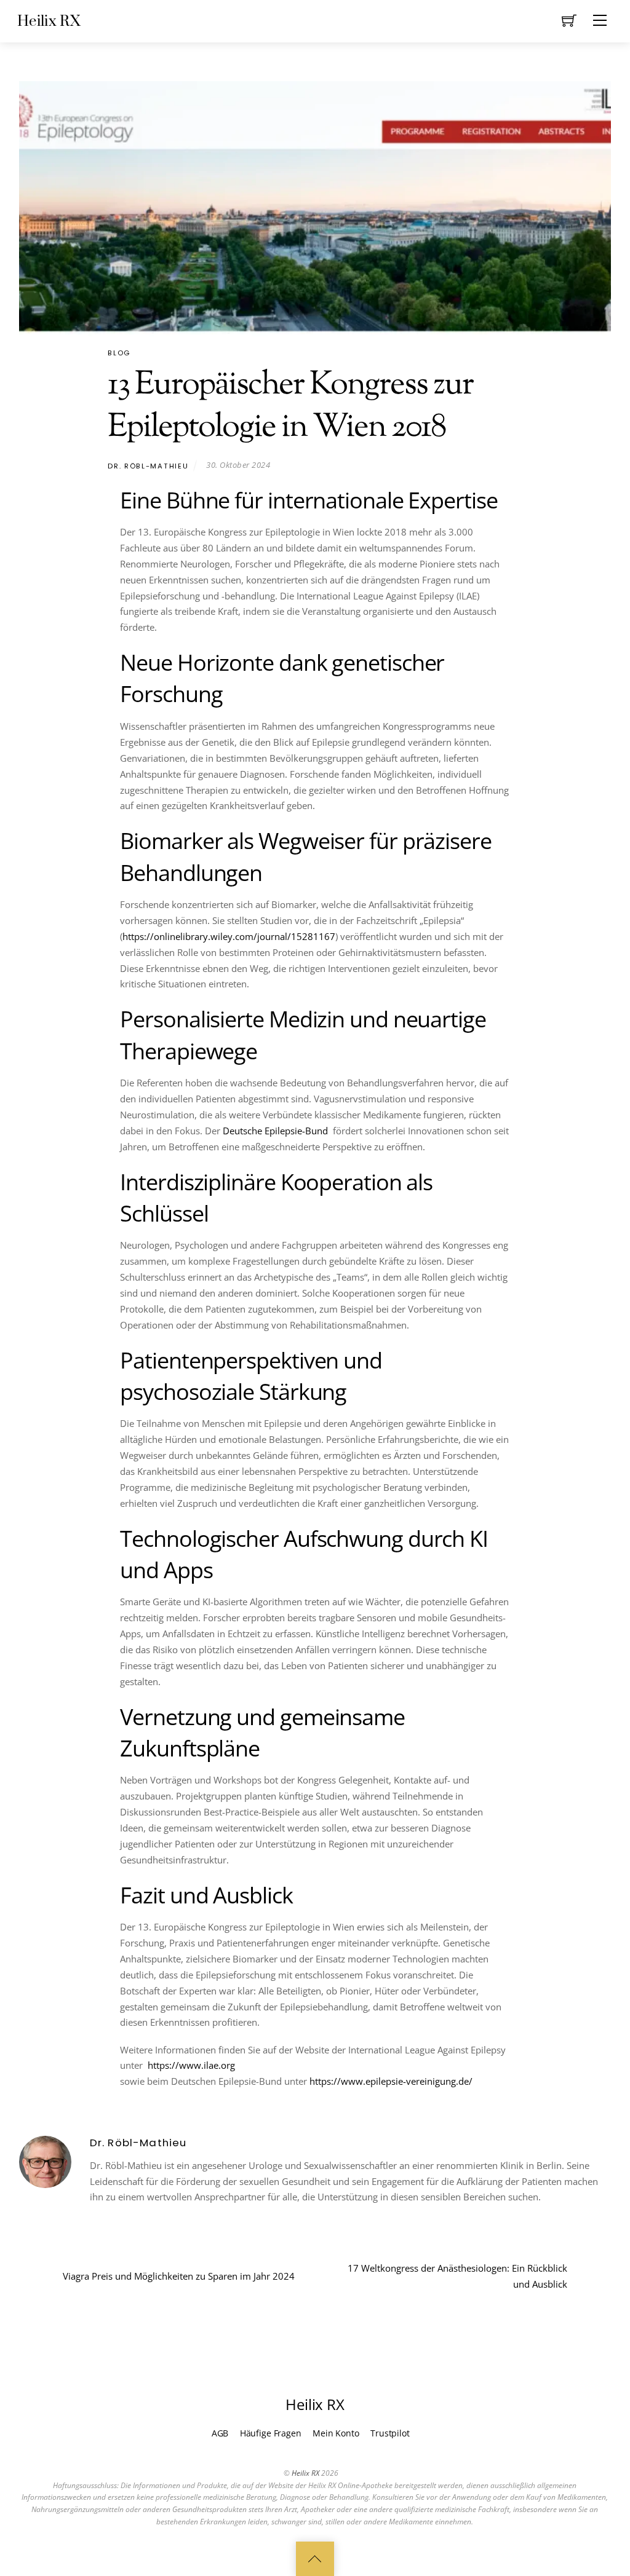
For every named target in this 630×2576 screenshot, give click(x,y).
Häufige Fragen (271, 2433)
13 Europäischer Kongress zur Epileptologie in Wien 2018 (290, 407)
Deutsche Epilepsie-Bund (275, 1131)
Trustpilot (390, 2433)
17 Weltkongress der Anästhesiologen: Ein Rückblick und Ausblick (457, 2276)
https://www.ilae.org (190, 2065)
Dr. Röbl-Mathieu (148, 466)
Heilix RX (305, 2473)
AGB (220, 2433)
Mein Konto (336, 2433)
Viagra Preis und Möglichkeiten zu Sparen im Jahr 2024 (179, 2276)
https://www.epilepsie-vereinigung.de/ (391, 2081)
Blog (119, 353)
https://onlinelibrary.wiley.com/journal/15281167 (229, 936)
